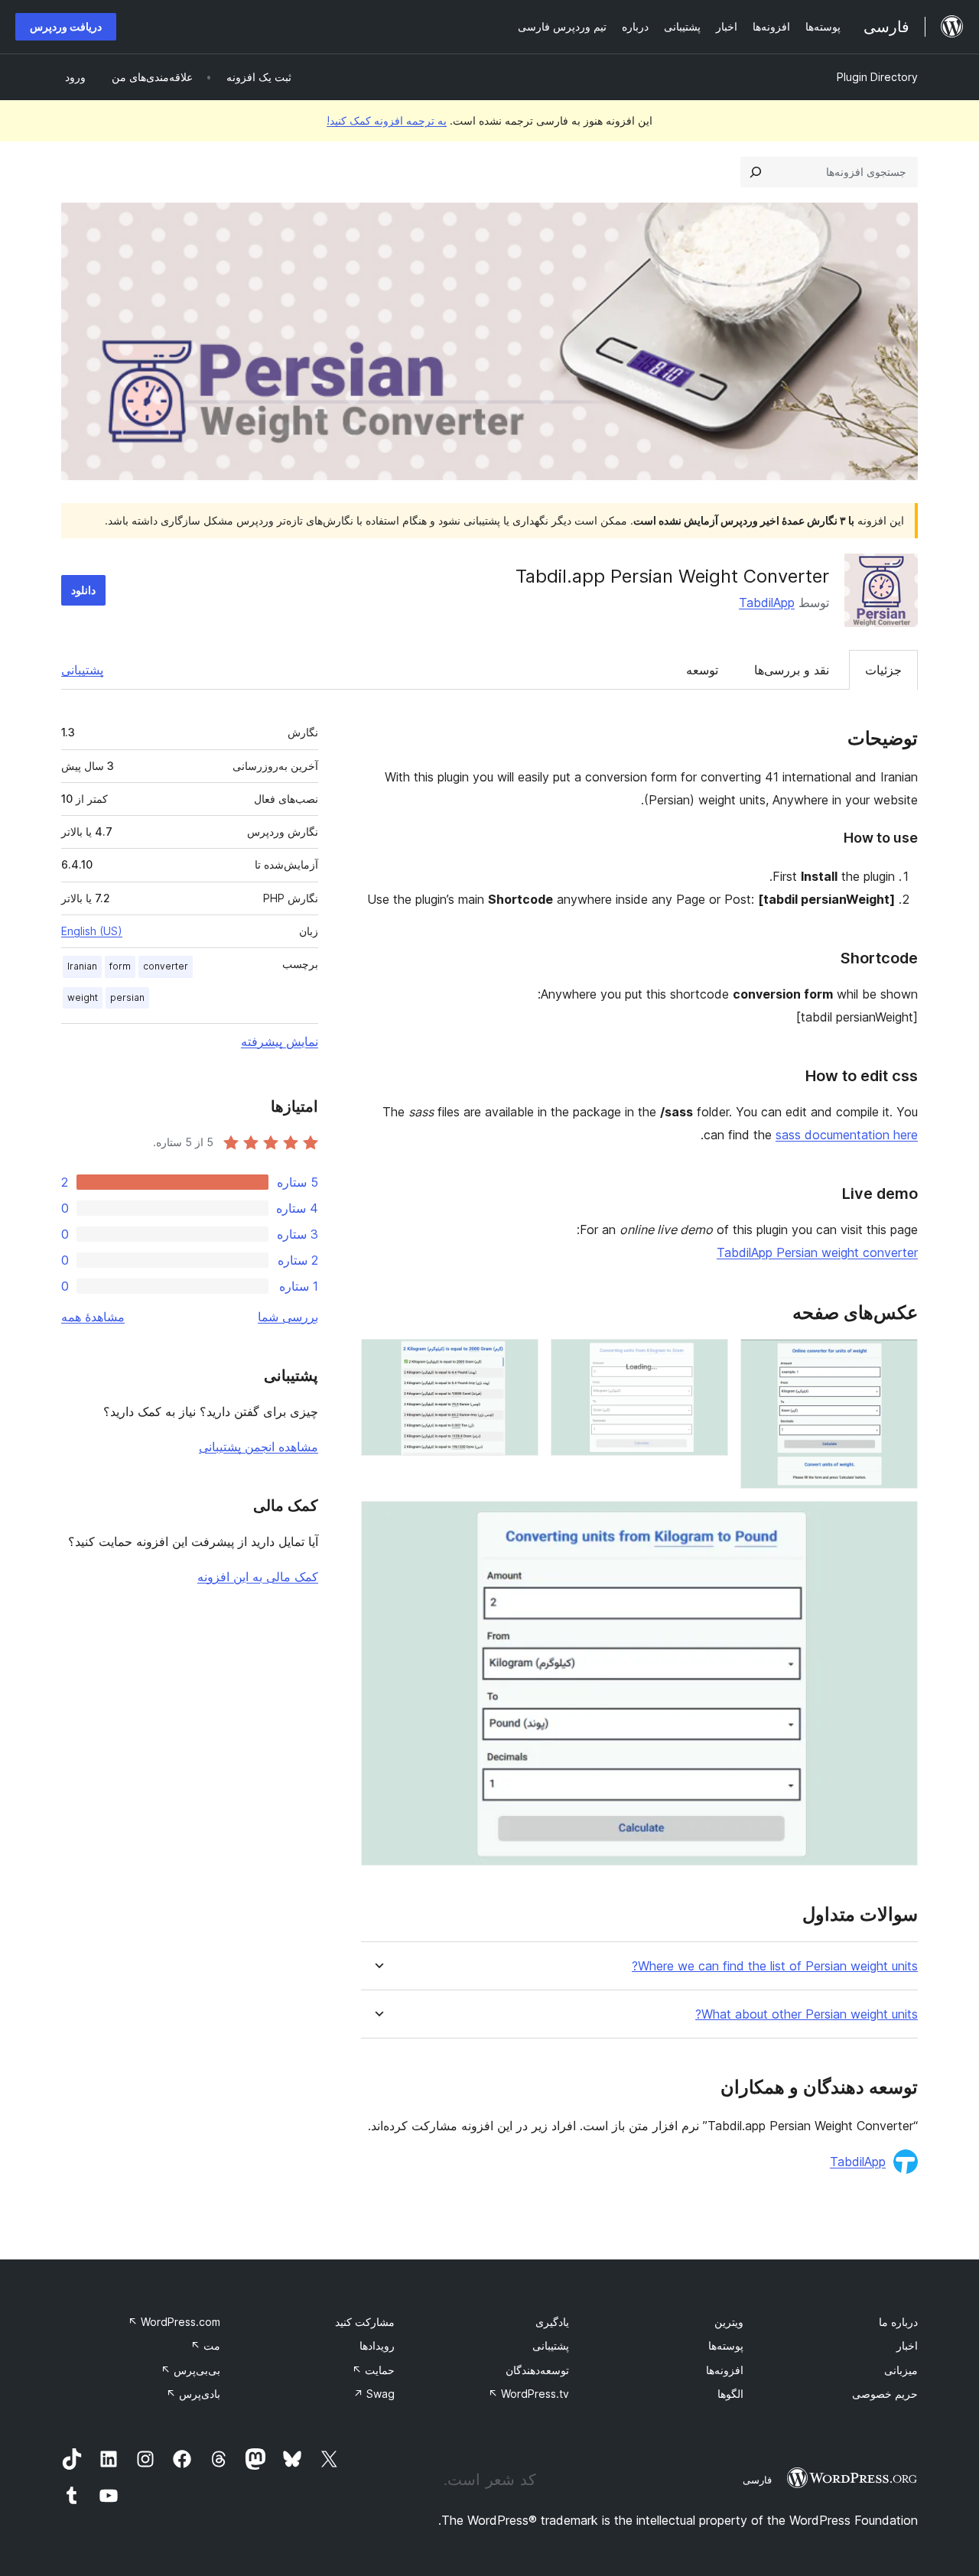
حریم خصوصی (885, 2394)
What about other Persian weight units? (807, 2014)
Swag (374, 2394)
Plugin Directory (877, 77)
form (120, 966)
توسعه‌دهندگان (537, 2370)
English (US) (92, 931)
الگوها (730, 2394)
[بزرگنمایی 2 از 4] (707, 1359)
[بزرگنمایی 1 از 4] (897, 1359)
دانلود (83, 590)
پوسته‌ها (726, 2345)
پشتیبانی (82, 670)
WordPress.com (174, 2322)
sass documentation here (847, 1135)
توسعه (702, 670)
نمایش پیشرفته (280, 1041)
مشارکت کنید (365, 2322)
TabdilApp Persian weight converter (817, 1252)
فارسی (757, 2480)
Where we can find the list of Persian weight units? (775, 1966)
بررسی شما (288, 1317)
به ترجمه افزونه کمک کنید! (387, 120)
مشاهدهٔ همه (93, 1317)
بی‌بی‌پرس (190, 2370)
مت (205, 2345)
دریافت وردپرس (66, 26)
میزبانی (901, 2370)
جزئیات (883, 670)
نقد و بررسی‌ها (792, 670)
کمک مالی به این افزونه (258, 1577)
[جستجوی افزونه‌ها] (756, 172)
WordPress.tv (529, 2394)
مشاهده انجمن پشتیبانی (259, 1447)
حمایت (373, 2370)
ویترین (729, 2322)
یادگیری (552, 2322)
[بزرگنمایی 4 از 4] (897, 1522)
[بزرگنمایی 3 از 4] (518, 1359)
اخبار (907, 2345)
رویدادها (377, 2345)
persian (127, 997)
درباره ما (898, 2322)
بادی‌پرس (193, 2394)
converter (166, 966)
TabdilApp (767, 603)
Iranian (82, 966)
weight (83, 997)
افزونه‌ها (725, 2370)
